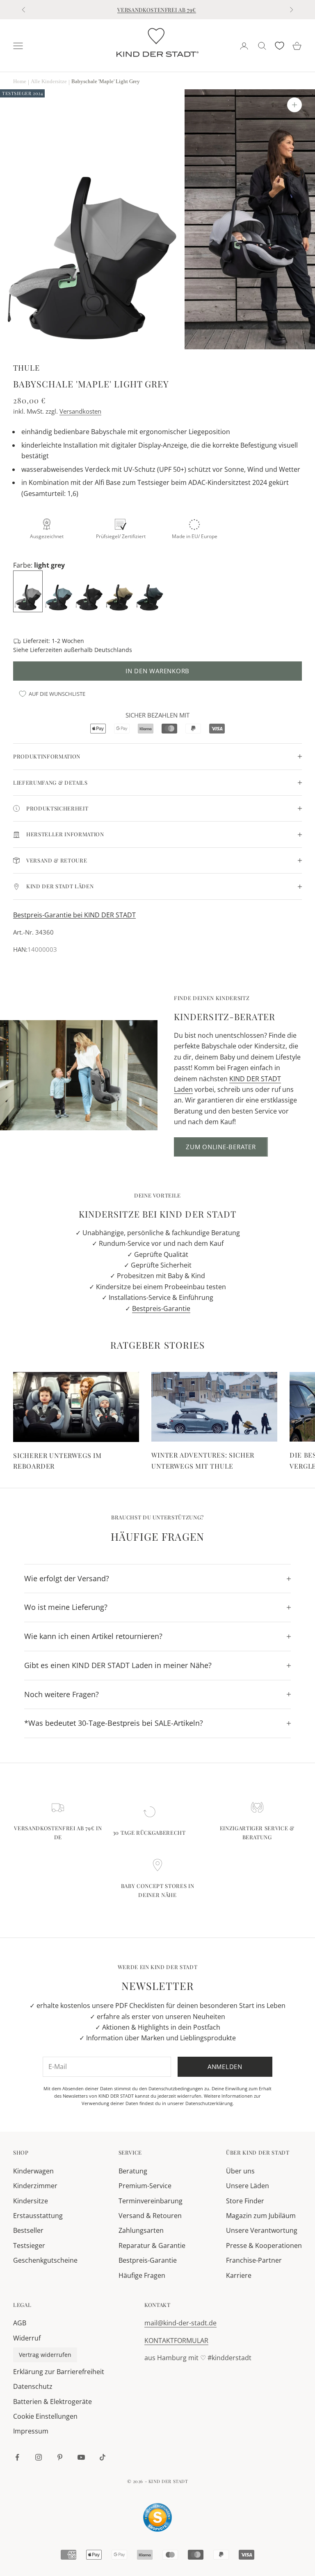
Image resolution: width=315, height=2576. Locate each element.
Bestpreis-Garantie (161, 1308)
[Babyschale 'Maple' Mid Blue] (59, 591)
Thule (26, 368)
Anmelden (225, 2067)
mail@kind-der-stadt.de (180, 2323)
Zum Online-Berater (221, 1147)
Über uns (240, 2171)
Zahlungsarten (141, 2230)
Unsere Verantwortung (262, 2230)
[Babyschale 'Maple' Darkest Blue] (151, 591)
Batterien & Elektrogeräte (52, 2402)
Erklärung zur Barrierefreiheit (59, 2372)
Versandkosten (80, 411)
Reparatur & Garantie (152, 2246)
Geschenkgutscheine (45, 2260)
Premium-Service (145, 2186)
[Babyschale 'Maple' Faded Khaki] (120, 591)
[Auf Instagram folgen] (39, 2457)
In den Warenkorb (157, 671)
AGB (20, 2323)
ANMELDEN (224, 2540)
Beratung (133, 2171)
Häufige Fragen (142, 2275)
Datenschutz (33, 2386)
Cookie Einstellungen (45, 2416)
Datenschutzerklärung (209, 2103)
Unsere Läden (248, 2186)
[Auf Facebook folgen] (17, 2457)
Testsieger (29, 2246)
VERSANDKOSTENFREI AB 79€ (157, 10)
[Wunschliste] (280, 46)
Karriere (239, 2275)
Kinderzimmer (35, 2186)
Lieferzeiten (46, 650)
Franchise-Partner (254, 2260)
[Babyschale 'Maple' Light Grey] (29, 591)
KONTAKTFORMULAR (176, 2341)
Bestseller (28, 2230)
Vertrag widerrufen (45, 2355)
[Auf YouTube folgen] (81, 2457)
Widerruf (27, 2338)
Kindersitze (31, 2201)
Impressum (31, 2431)
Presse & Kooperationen (264, 2246)
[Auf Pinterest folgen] (60, 2457)
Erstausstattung (38, 2216)
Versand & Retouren (150, 2216)
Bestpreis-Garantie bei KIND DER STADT (74, 915)
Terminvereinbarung (151, 2201)
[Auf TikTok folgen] (103, 2457)
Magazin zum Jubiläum (261, 2216)
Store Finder (245, 2201)
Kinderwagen (33, 2171)
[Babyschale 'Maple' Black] (90, 591)
